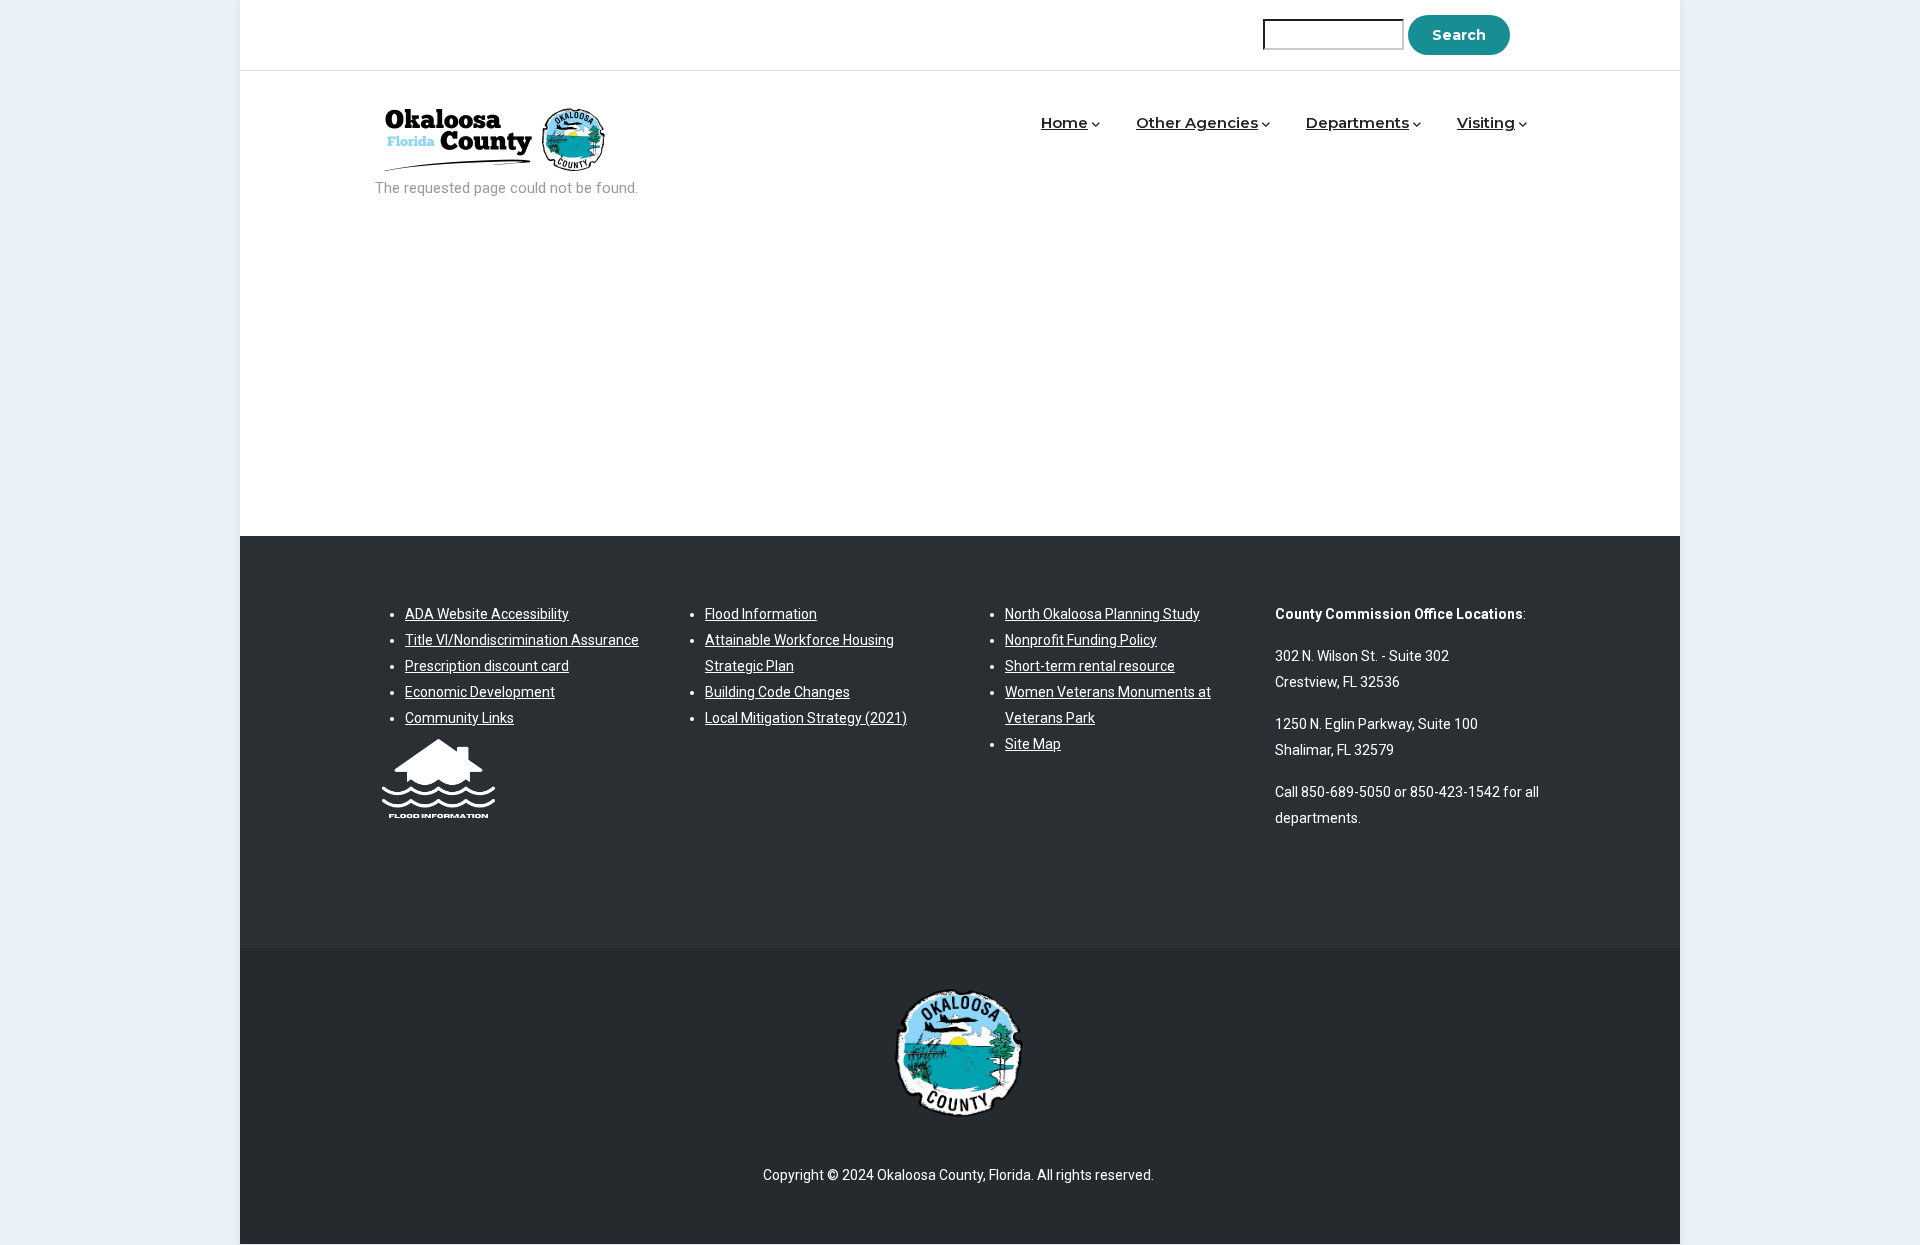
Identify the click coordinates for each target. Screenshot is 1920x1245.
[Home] (500, 118)
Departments (1357, 122)
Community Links (459, 718)
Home (1064, 122)
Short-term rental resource (1090, 666)
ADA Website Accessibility (487, 614)
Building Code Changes (777, 692)
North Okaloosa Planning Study (1102, 614)
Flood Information (761, 614)
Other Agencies (1197, 122)
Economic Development (480, 692)
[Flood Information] (438, 744)
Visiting (1486, 122)
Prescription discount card (487, 666)
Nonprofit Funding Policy (1081, 640)
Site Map (1033, 744)
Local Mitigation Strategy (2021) (806, 718)
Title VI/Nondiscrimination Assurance (522, 640)
